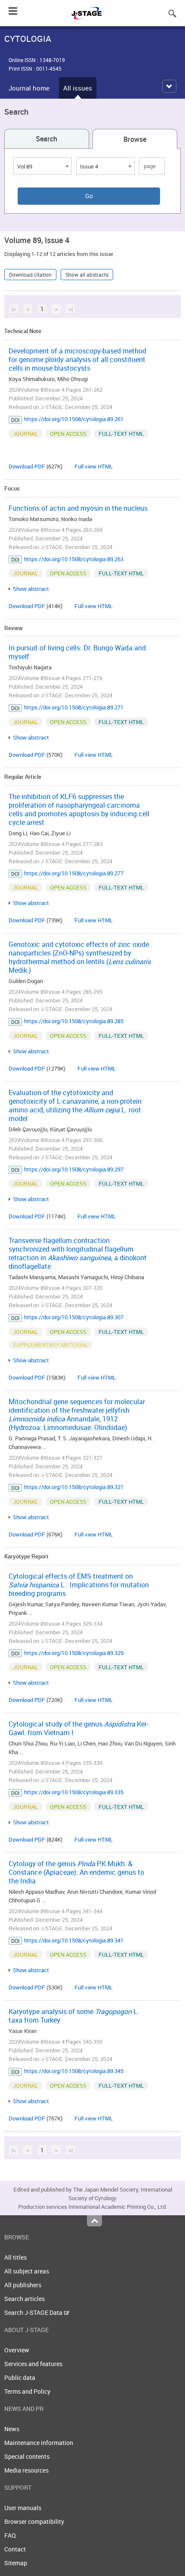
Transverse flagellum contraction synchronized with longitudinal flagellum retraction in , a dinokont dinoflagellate (78, 1253)
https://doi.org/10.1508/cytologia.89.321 (74, 1487)
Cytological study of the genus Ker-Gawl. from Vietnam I (79, 1728)
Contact (15, 2549)
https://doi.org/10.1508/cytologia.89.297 (74, 1169)
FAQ (10, 2535)
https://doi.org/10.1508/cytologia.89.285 (74, 1021)
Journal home (29, 88)
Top (94, 2221)
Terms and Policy (27, 2391)
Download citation (30, 275)
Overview (17, 2350)
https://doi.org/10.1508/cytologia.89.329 (74, 1653)
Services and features (33, 2364)
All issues (78, 88)
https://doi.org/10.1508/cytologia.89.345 (74, 2071)
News (12, 2429)
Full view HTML (94, 466)
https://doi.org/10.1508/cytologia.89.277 (74, 873)
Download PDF (27, 466)
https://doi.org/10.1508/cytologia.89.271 (74, 707)
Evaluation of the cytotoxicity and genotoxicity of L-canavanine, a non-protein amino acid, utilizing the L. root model (75, 1105)
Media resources (26, 2470)
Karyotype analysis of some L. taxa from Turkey (74, 2016)
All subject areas (27, 2271)
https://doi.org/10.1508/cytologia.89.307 (74, 1317)
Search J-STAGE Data (34, 2312)
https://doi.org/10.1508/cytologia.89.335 (74, 1792)
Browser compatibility (34, 2521)
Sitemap (16, 2563)
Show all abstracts (87, 275)
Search (46, 139)
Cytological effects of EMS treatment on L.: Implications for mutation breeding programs (79, 1585)
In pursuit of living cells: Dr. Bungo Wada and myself (77, 652)
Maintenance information (39, 2443)
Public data (20, 2378)
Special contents (27, 2456)
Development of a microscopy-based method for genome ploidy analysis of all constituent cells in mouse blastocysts (77, 359)
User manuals (23, 2508)
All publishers (23, 2285)
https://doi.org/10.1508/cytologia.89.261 (74, 419)
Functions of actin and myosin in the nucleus (78, 508)
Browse (135, 139)
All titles (15, 2257)
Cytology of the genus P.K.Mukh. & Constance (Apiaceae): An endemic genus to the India (76, 1872)
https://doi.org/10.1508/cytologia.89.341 (74, 1940)
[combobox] (43, 166)
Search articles (25, 2299)
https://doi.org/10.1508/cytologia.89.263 (74, 559)
